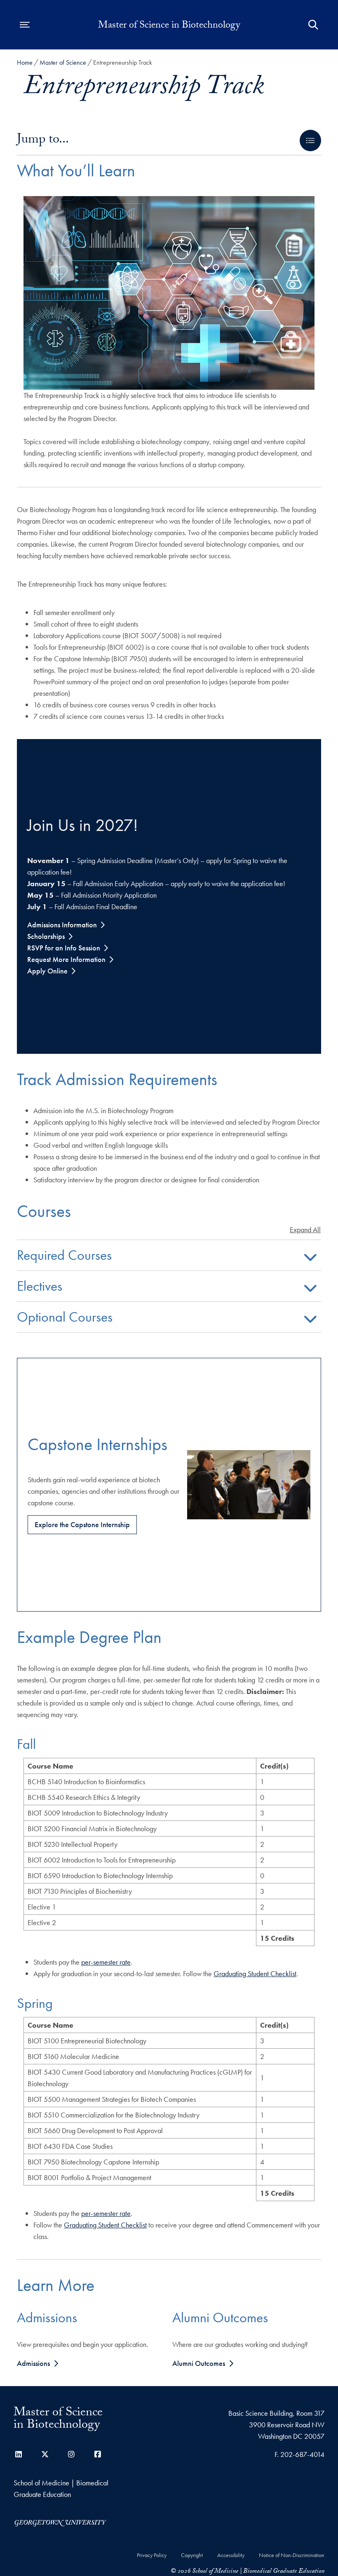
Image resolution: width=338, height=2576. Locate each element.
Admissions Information (62, 925)
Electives (40, 1287)
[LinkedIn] (19, 2454)
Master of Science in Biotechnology (169, 26)
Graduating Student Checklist (255, 1974)
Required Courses (64, 1256)
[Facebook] (98, 2454)
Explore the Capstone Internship (82, 1524)
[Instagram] (71, 2454)
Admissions (33, 2363)
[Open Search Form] (313, 25)
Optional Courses (65, 1318)
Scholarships (46, 936)
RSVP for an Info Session (64, 948)
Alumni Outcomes (199, 2363)
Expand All (305, 1230)
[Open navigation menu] (25, 25)
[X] (45, 2454)
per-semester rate (106, 1962)
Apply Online (47, 971)
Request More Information (66, 959)
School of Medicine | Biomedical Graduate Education (61, 2488)
